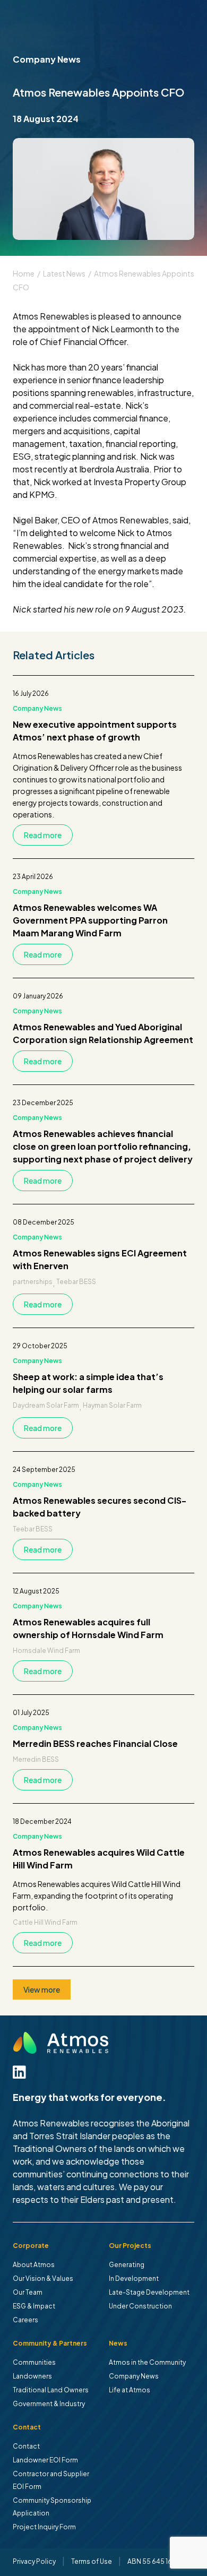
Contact (27, 2427)
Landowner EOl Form (45, 2460)
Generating (127, 2265)
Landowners (32, 2376)
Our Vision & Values (43, 2278)
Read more (43, 835)
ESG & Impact (34, 2306)
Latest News (64, 273)
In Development (134, 2278)
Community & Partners (50, 2343)
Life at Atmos (130, 2390)
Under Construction (140, 2306)
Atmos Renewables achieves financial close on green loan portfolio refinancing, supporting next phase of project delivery (103, 1146)
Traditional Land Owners (51, 2390)
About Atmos (34, 2265)
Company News (37, 708)
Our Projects (130, 2246)
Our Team (28, 2292)
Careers (25, 2320)
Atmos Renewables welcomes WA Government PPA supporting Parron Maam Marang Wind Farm (90, 920)
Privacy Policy (34, 2561)
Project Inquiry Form (44, 2527)
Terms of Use (92, 2561)
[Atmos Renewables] (61, 2043)
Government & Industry (49, 2404)
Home (24, 273)
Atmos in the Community (147, 2362)
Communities (34, 2362)
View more (42, 1989)
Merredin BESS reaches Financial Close (95, 1743)
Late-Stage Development (149, 2292)
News (118, 2343)
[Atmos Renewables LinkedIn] (19, 2072)
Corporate (31, 2246)
